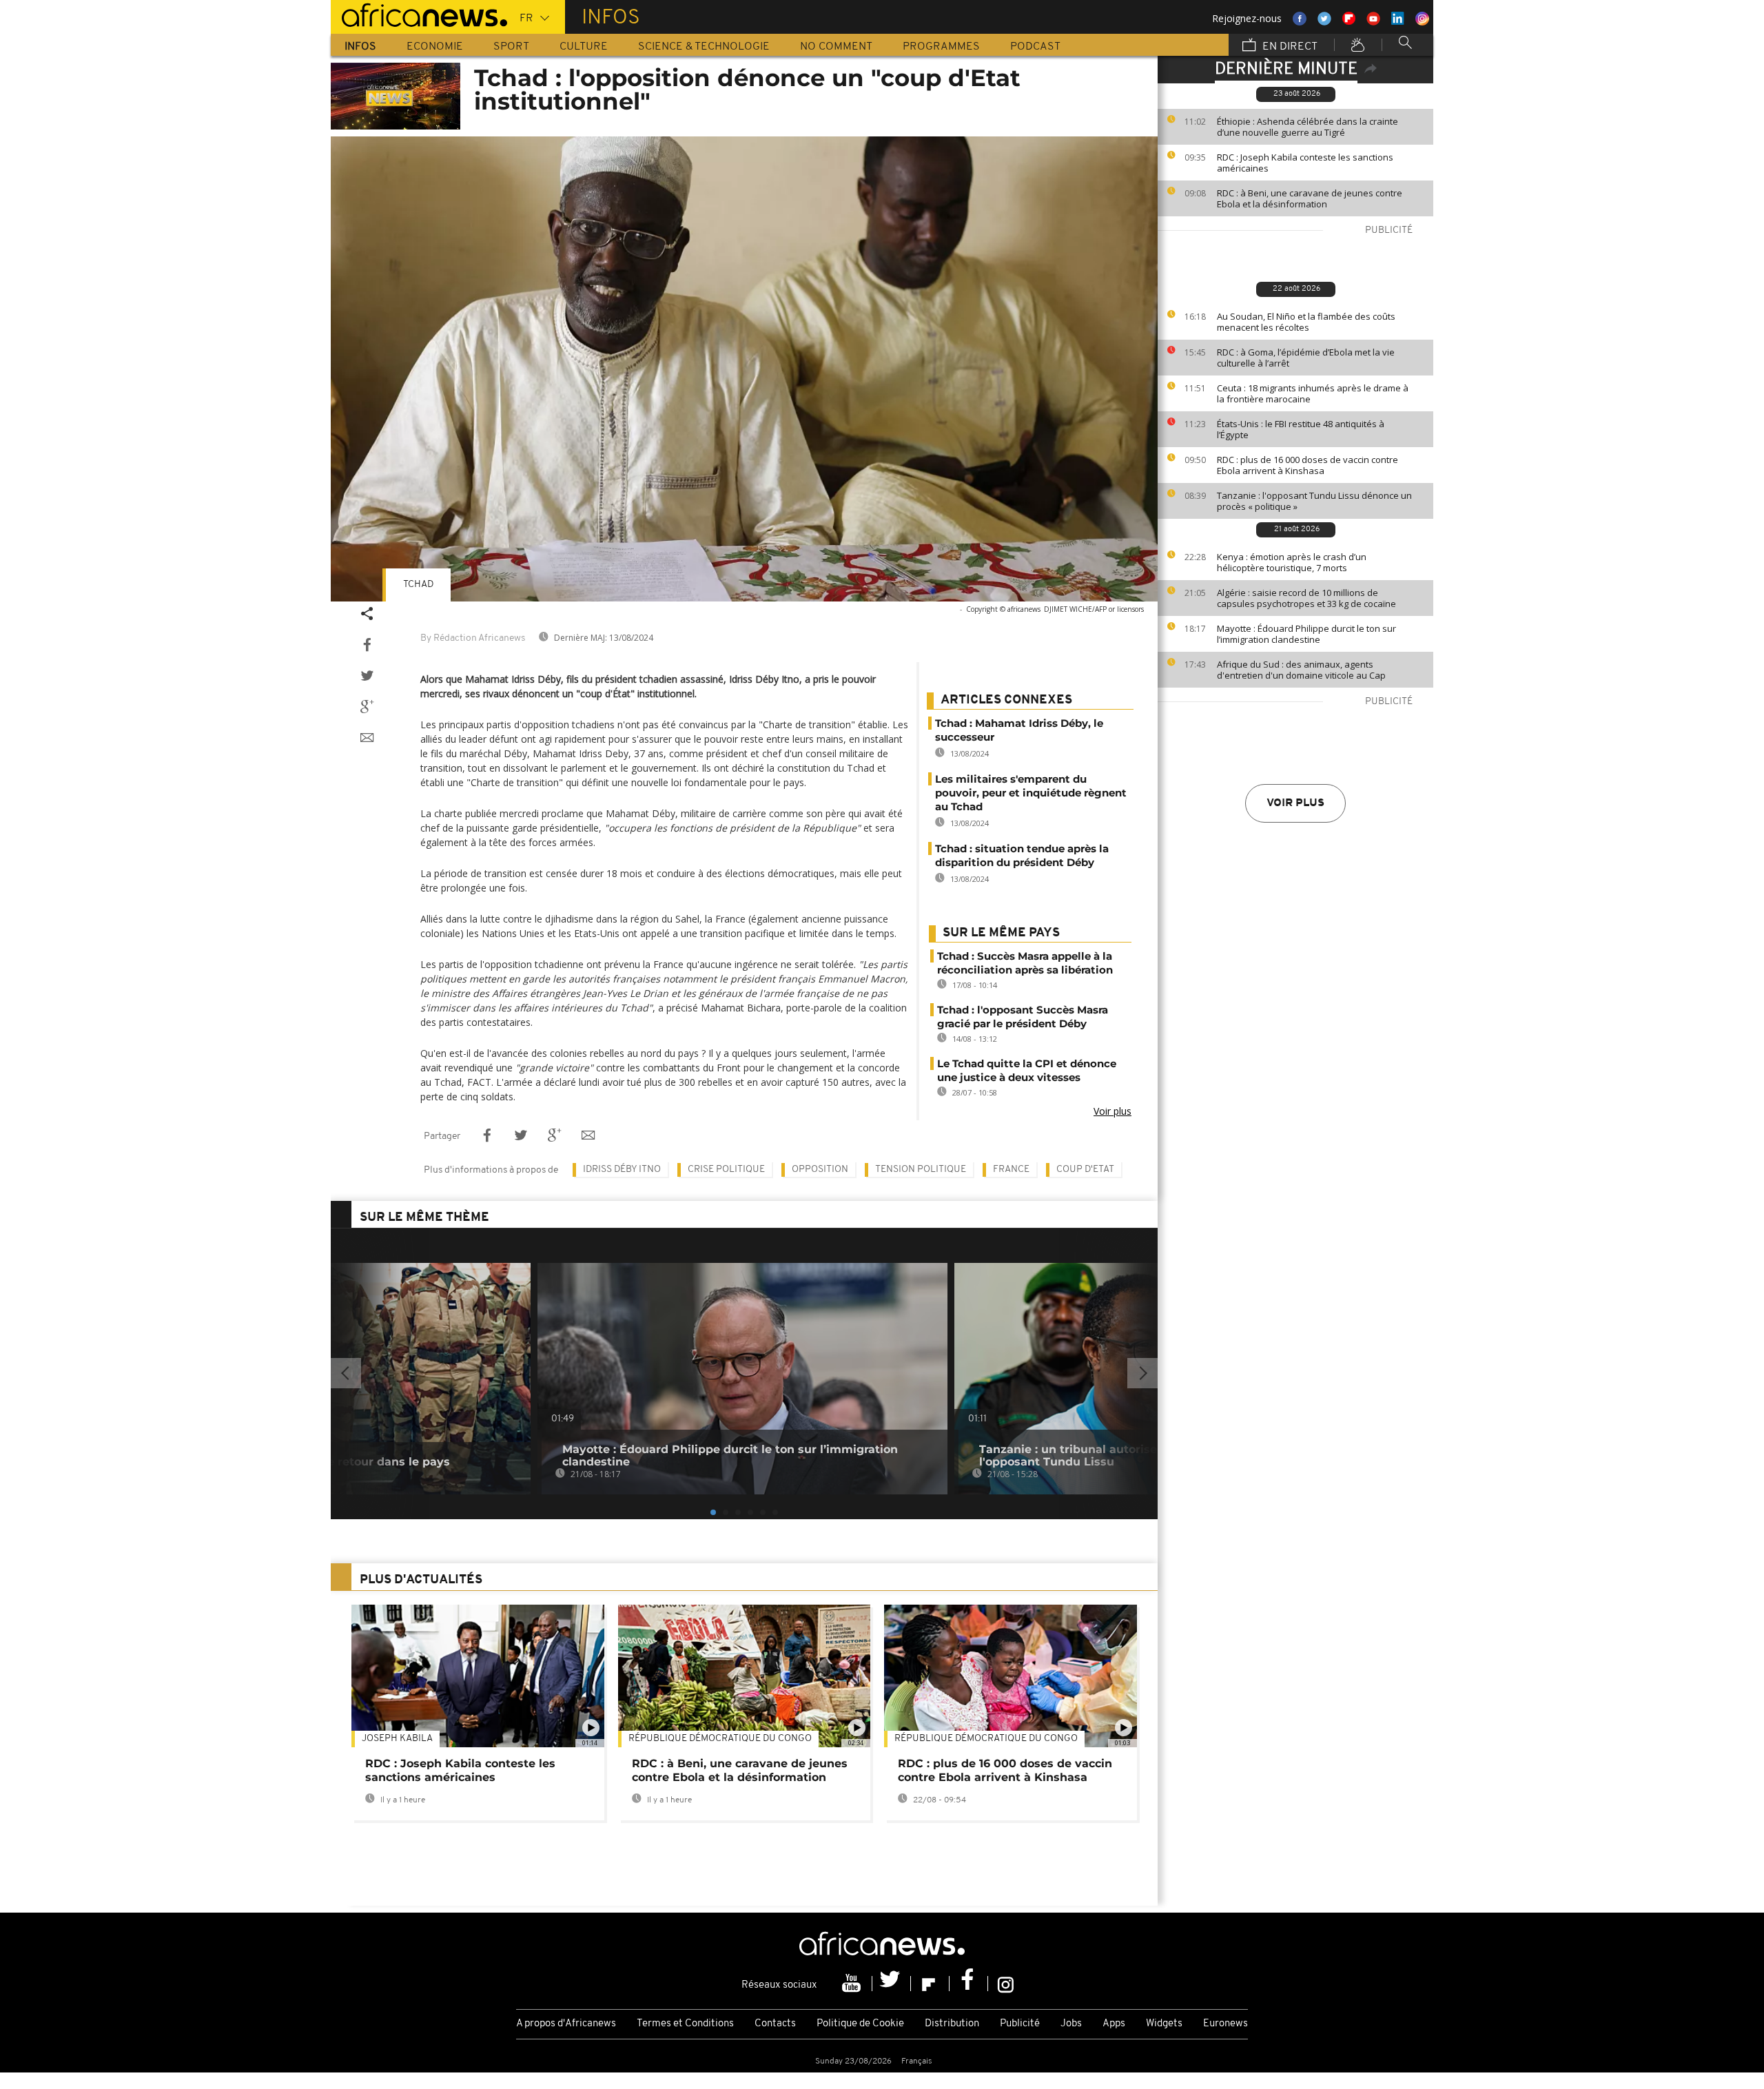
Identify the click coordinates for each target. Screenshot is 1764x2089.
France (1011, 1170)
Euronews (1225, 2024)
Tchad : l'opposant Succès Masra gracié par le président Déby (1023, 1017)
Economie (435, 47)
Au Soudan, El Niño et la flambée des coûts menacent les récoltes (1306, 322)
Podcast (1035, 47)
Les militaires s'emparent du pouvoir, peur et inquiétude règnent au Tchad (1031, 793)
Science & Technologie (704, 47)
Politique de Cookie (860, 2024)
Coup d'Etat (1085, 1170)
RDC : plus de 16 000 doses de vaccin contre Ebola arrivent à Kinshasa (1307, 465)
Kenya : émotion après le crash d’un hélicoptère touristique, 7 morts (1292, 562)
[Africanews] (419, 14)
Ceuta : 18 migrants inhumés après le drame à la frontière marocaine (1313, 393)
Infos (360, 47)
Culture (584, 47)
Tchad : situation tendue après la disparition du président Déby (1022, 855)
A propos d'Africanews (566, 2024)
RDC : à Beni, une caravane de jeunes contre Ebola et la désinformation (1310, 198)
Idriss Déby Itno (622, 1170)
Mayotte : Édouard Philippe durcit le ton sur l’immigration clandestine (1306, 634)
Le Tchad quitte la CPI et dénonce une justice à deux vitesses (1027, 1070)
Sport (511, 47)
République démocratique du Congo (720, 1739)
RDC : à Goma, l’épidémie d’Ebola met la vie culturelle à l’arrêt (1306, 358)
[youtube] (853, 1984)
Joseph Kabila (397, 1739)
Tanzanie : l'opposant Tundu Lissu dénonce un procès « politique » (1314, 501)
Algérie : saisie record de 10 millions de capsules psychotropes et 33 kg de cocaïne (1306, 598)
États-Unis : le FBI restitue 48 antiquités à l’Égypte (1301, 429)
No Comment (836, 47)
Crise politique (726, 1170)
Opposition (820, 1170)
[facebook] (969, 1984)
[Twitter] (892, 1984)
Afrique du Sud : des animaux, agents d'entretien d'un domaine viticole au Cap (1301, 670)
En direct (1289, 47)
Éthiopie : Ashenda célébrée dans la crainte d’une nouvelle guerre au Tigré (1307, 127)
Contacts (775, 2024)
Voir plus (1295, 803)
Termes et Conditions (685, 2024)
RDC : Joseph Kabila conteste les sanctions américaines (1305, 163)
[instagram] (1006, 1984)
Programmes (941, 47)
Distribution (952, 2024)
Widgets (1164, 2024)
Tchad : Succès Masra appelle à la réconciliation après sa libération (1025, 963)
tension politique (921, 1170)
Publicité (1020, 2024)
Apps (1114, 2024)
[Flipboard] (930, 1984)
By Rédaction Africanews (473, 638)
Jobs (1071, 2024)
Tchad (418, 585)
